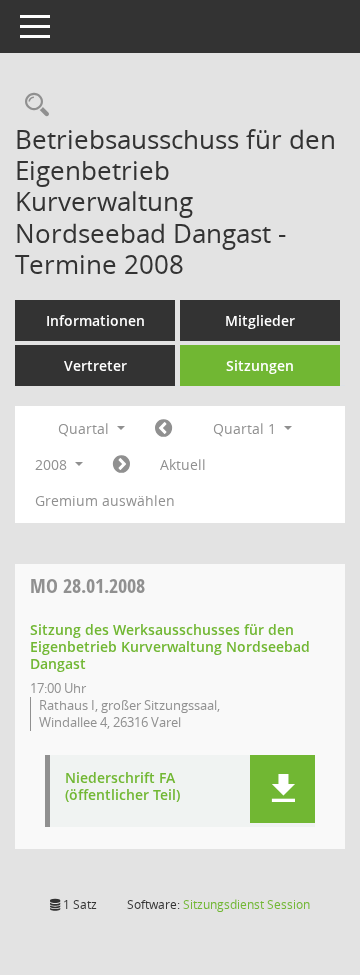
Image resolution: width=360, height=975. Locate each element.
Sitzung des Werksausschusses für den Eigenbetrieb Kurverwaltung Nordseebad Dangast (170, 646)
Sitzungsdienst (246, 904)
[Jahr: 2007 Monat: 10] (163, 429)
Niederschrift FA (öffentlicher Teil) (122, 787)
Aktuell (183, 464)
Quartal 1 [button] (246, 428)
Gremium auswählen (105, 500)
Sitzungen (260, 365)
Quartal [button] (85, 428)
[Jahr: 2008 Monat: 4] (121, 465)
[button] (282, 789)
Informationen (95, 320)
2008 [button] (53, 464)
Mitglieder (260, 320)
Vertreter (95, 365)
